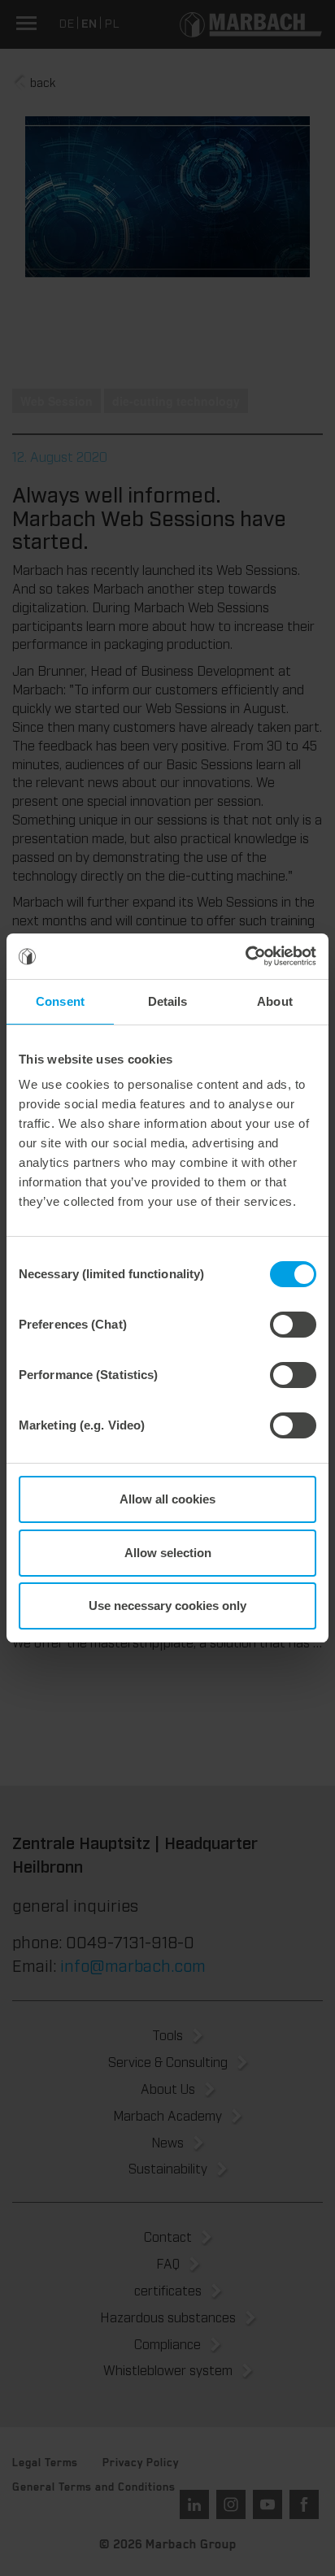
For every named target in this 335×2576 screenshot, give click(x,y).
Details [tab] (168, 1001)
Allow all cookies (167, 1499)
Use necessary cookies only (167, 1606)
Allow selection (168, 1553)
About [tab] (275, 1001)
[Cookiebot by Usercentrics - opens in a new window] (245, 956)
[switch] (293, 1325)
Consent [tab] (60, 1001)
